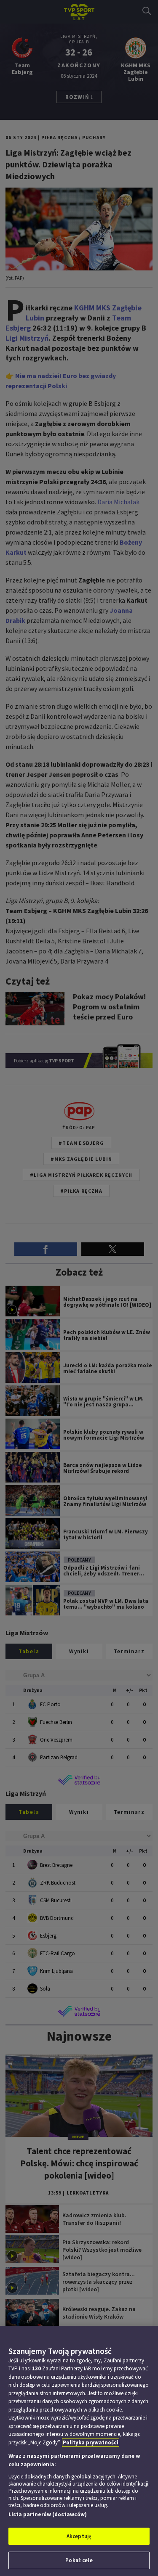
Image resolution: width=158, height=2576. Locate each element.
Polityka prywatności (91, 2442)
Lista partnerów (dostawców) (48, 2514)
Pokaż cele (79, 2560)
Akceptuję (79, 2536)
